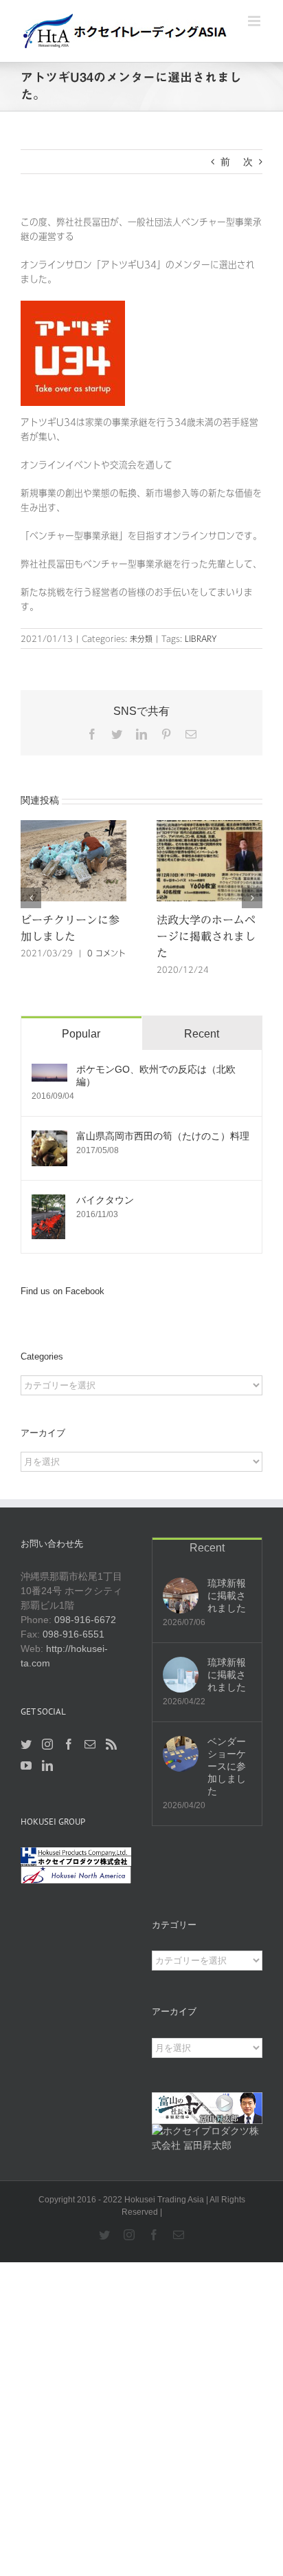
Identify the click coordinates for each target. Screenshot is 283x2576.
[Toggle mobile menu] (255, 21)
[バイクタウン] (48, 1201)
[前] (31, 898)
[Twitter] (26, 1744)
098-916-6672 (90, 1620)
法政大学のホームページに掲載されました (206, 936)
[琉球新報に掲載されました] (181, 1596)
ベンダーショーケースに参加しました (227, 1766)
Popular (81, 1034)
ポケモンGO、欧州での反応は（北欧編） (156, 1075)
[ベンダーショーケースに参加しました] (181, 1754)
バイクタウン (105, 1200)
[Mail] (90, 1744)
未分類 (141, 638)
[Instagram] (47, 1744)
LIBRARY (201, 638)
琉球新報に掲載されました (227, 1596)
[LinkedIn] (47, 1765)
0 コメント (106, 953)
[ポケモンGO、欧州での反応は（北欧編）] (49, 1071)
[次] (252, 898)
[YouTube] (26, 1765)
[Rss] (111, 1744)
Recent (202, 1034)
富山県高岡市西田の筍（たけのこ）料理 (163, 1136)
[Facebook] (69, 1744)
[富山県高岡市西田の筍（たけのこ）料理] (49, 1137)
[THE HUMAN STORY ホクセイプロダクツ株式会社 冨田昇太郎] (207, 2131)
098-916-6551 (73, 1634)
